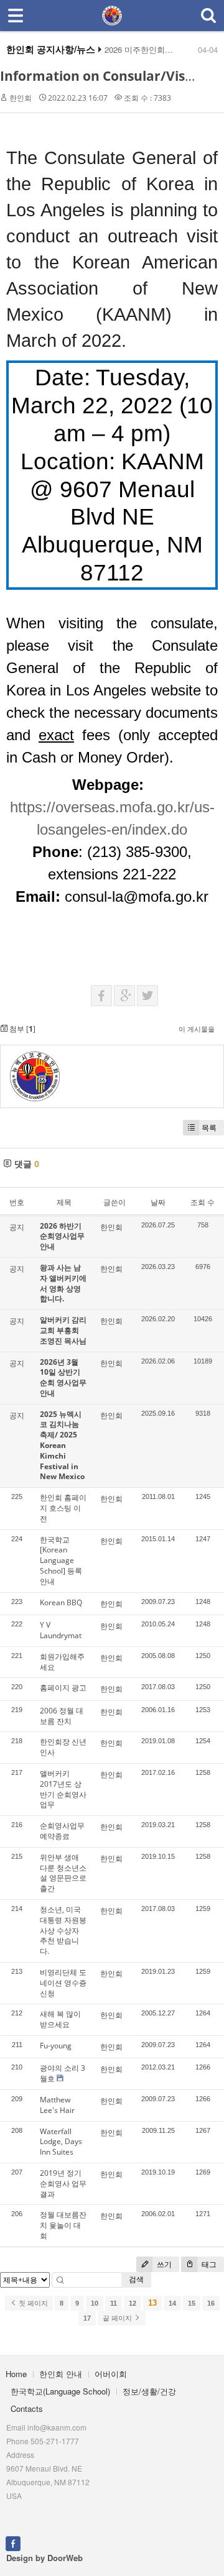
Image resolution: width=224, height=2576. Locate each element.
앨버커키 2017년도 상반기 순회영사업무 (63, 1789)
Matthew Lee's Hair (57, 2105)
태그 (208, 2264)
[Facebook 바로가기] (13, 2542)
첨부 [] (21, 1029)
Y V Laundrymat (61, 1630)
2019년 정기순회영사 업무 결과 (63, 2184)
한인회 (21, 98)
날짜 (158, 1202)
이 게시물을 (197, 1029)
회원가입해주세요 (62, 1662)
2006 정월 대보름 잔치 (62, 1716)
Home (16, 2374)
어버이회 (111, 2374)
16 (211, 2303)
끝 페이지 (118, 2318)
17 (87, 2318)
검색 (136, 2279)
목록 (209, 1128)
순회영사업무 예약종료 (62, 1831)
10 (95, 2303)
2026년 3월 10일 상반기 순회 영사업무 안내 (63, 1377)
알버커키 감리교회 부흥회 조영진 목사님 (63, 1330)
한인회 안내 (61, 2374)
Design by (44, 2558)
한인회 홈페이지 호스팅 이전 (63, 1508)
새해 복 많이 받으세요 (60, 2019)
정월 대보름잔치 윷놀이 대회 (63, 2225)
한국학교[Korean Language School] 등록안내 (61, 1561)
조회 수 (203, 1202)
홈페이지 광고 (63, 1688)
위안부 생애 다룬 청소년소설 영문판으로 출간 (63, 1873)
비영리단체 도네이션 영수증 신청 (63, 1983)
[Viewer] (214, 804)
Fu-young (56, 2046)
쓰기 (163, 2264)
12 (133, 2303)
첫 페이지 (32, 2303)
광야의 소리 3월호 (63, 2073)
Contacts (27, 2409)
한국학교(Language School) (60, 2391)
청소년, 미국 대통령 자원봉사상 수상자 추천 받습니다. (63, 1930)
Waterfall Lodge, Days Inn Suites (61, 2142)
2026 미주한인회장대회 (147, 50)
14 (172, 2303)
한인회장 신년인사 (63, 1747)
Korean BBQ (61, 1602)
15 (192, 2303)
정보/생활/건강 (149, 2391)
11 (114, 2303)
